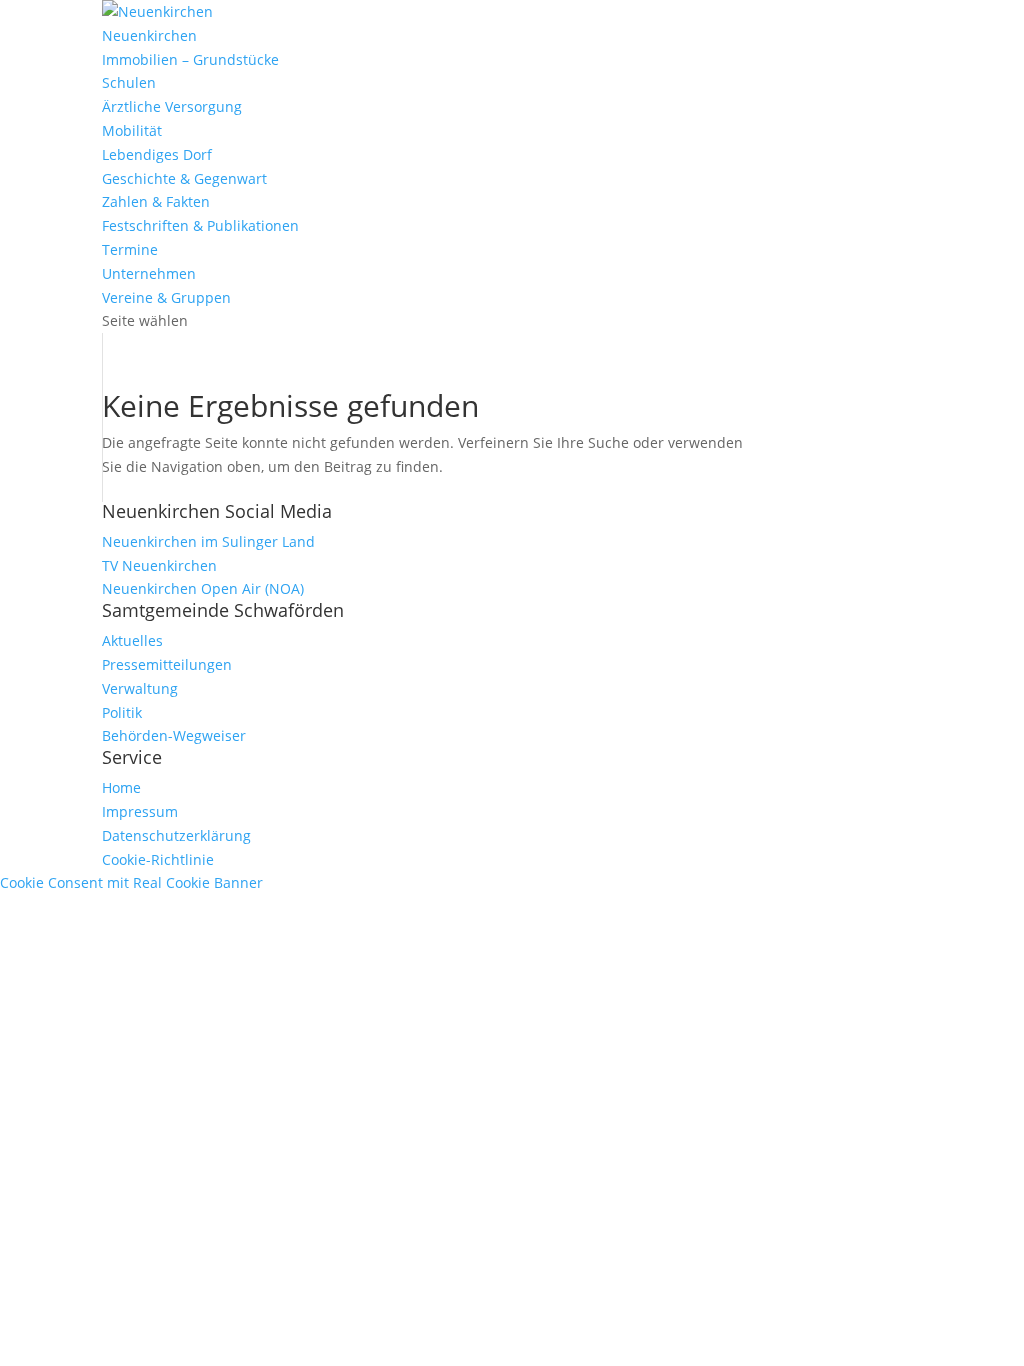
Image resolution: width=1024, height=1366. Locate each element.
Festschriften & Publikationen (200, 225)
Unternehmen (149, 273)
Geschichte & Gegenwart (184, 178)
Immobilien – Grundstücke (190, 59)
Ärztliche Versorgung (172, 106)
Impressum (140, 811)
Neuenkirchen (149, 35)
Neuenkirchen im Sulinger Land (208, 541)
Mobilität (132, 130)
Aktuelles (132, 640)
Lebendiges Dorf (157, 154)
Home (121, 787)
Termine (130, 249)
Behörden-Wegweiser (174, 735)
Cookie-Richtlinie (158, 859)
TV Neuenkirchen (159, 565)
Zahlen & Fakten (156, 201)
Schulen (129, 82)
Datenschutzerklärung (176, 835)
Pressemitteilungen (167, 664)
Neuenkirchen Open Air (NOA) (203, 588)
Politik (122, 712)
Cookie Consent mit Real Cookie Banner (131, 882)
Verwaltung (140, 688)
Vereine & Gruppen (166, 297)
